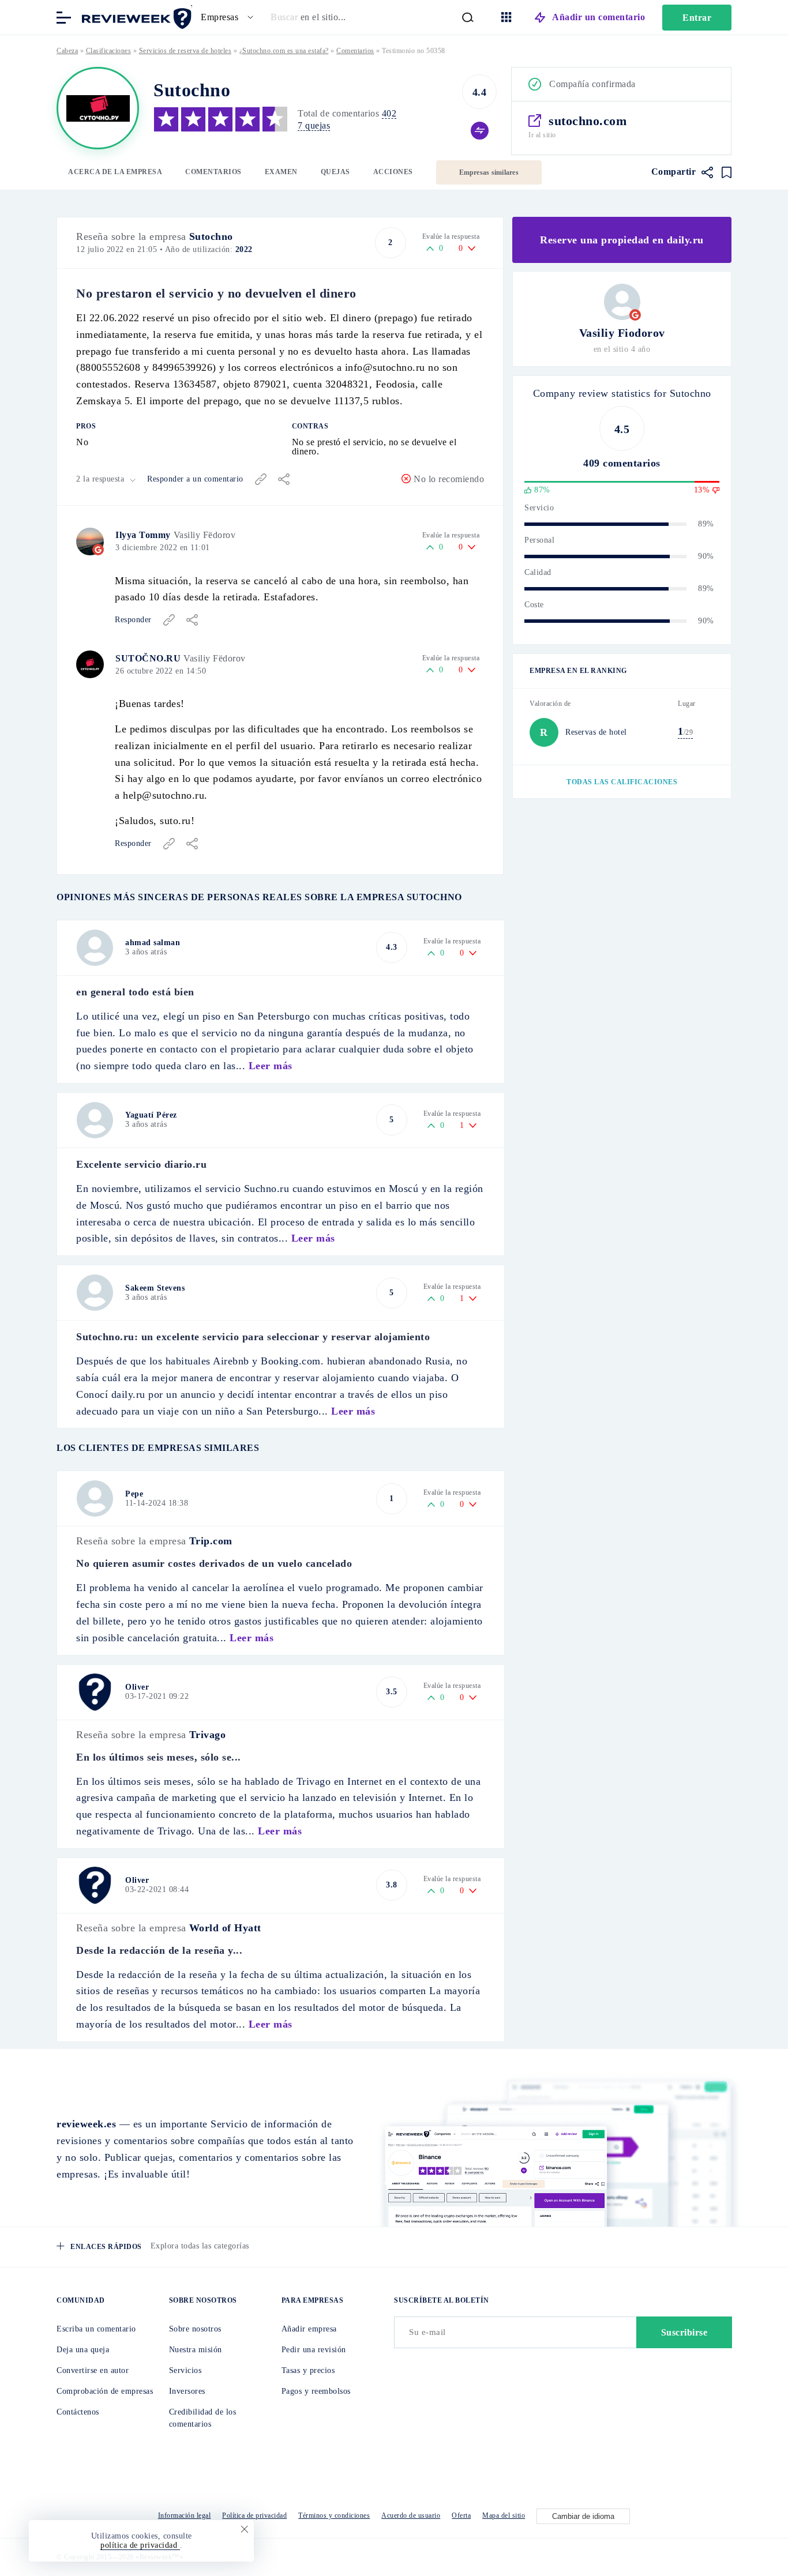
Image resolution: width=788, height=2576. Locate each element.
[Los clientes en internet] (134, 16)
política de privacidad (140, 2545)
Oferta (461, 2515)
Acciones (393, 172)
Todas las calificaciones (622, 782)
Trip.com (211, 1541)
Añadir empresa (309, 2329)
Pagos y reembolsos (316, 2391)
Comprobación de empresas (105, 2391)
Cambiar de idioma (583, 2516)
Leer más (271, 1066)
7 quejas (314, 125)
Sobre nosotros (195, 2329)
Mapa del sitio (504, 2515)
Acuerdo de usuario (411, 2515)
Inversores (187, 2391)
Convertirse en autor (93, 2370)
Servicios (185, 2370)
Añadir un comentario (598, 17)
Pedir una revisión (314, 2350)
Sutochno (211, 236)
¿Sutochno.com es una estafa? (284, 51)
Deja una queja (83, 2350)
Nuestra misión (196, 2350)
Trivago (208, 1735)
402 (389, 113)
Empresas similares (489, 172)
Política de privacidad (254, 2515)
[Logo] (98, 108)
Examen (281, 172)
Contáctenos (78, 2412)
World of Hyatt (225, 1928)
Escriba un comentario (96, 2329)
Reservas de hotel (596, 732)
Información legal (185, 2515)
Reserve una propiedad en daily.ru (622, 240)
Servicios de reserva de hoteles (185, 51)
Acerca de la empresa (115, 172)
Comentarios (213, 172)
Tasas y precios (308, 2370)
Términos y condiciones (334, 2515)
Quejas (335, 172)
